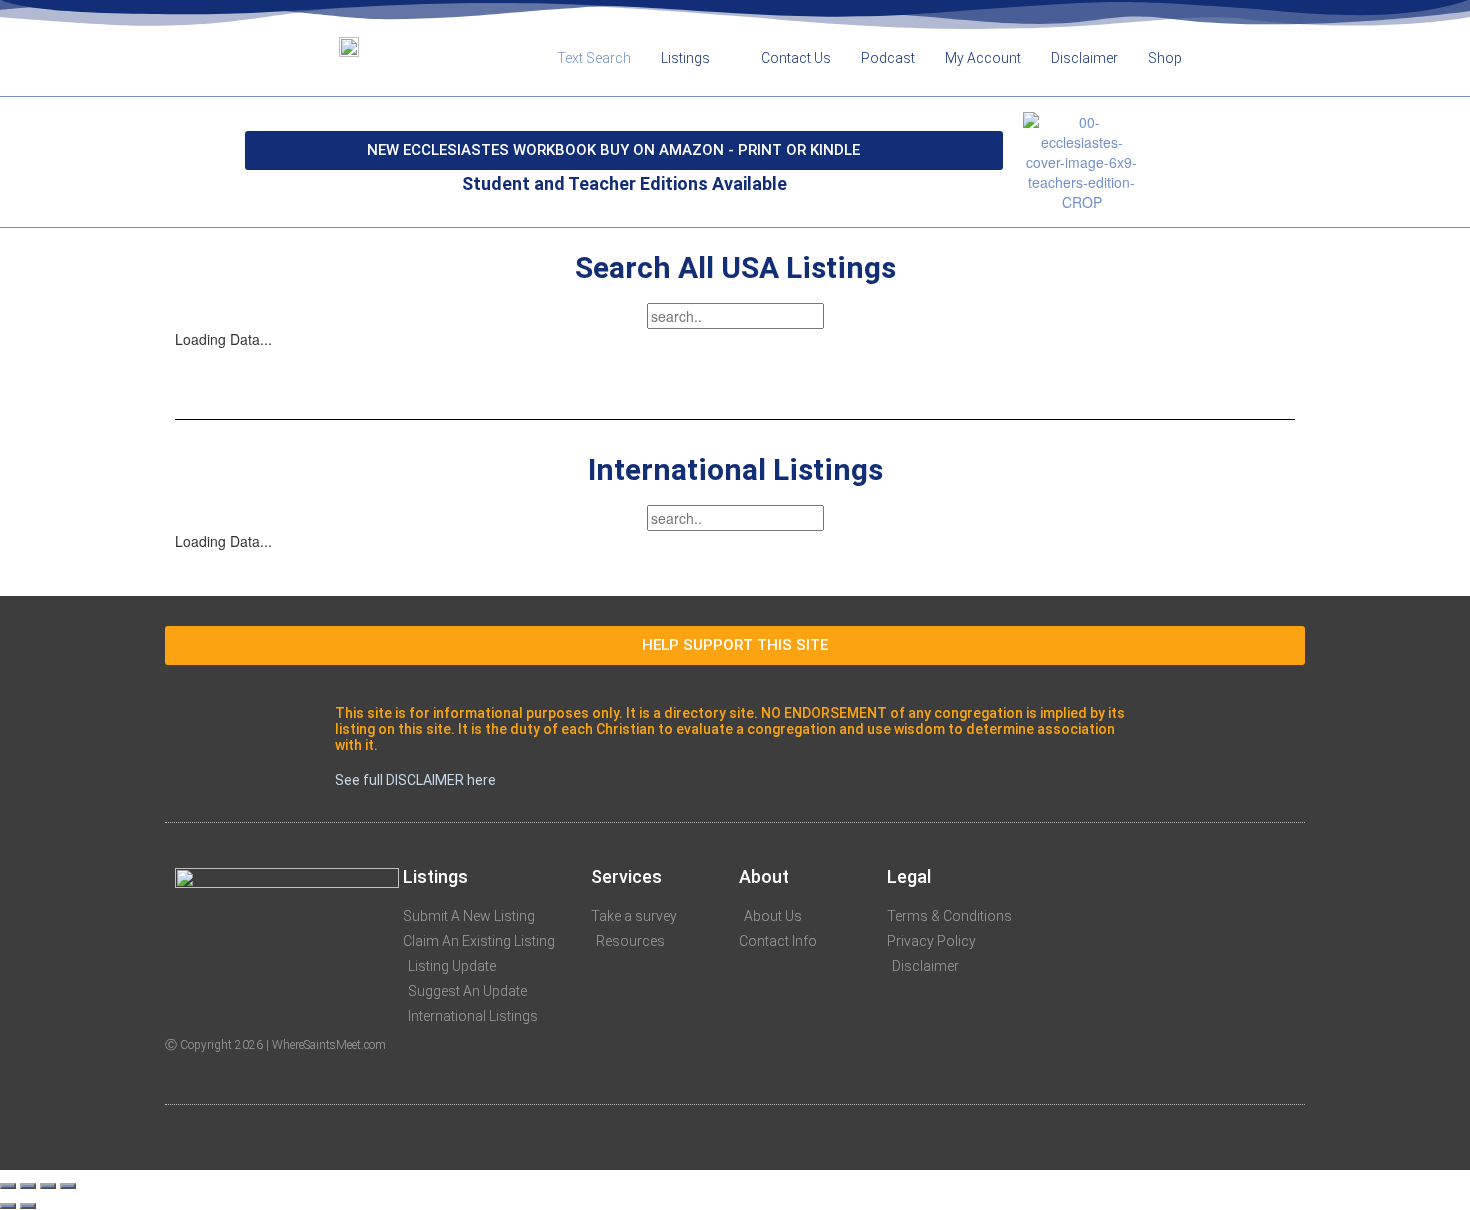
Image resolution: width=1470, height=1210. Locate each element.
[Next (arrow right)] (28, 1206)
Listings (685, 58)
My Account (983, 58)
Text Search (594, 58)
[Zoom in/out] (68, 1186)
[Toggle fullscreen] (48, 1186)
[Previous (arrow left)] (8, 1206)
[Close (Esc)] (8, 1186)
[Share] (28, 1186)
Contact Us (796, 58)
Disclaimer (1084, 58)
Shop (1165, 58)
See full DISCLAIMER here (415, 780)
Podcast (888, 58)
